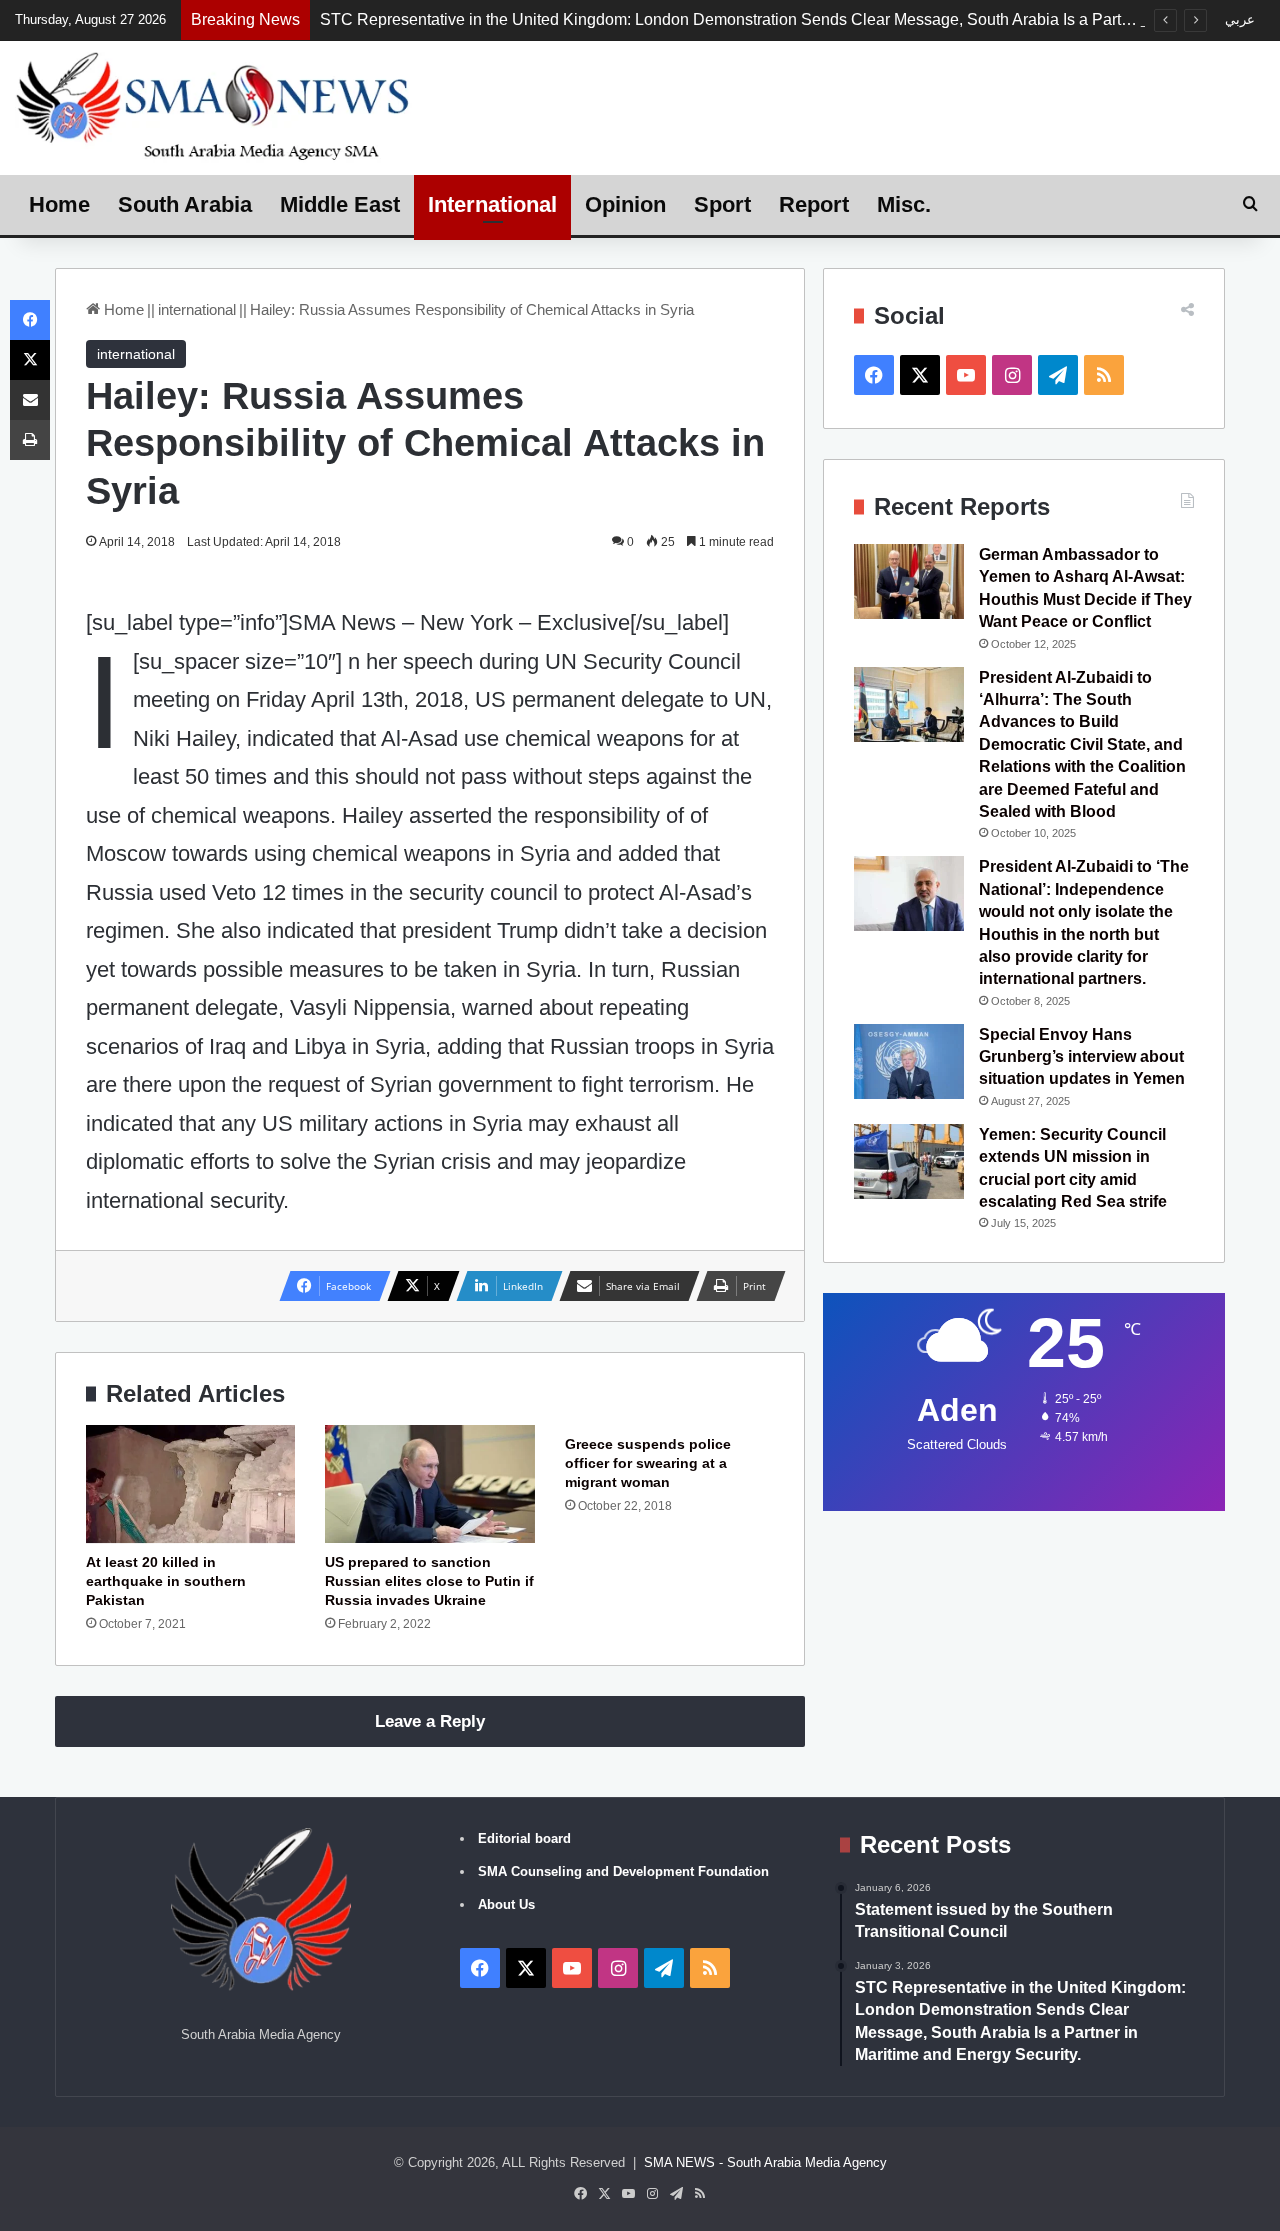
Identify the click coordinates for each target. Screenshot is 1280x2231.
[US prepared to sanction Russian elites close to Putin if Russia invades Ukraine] (429, 1484)
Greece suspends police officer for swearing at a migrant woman (648, 1463)
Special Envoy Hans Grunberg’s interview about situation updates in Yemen (1082, 1057)
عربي (1240, 19)
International (492, 204)
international (197, 309)
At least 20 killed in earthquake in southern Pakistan (166, 1581)
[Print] (30, 440)
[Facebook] (30, 320)
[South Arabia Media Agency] (213, 105)
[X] (30, 360)
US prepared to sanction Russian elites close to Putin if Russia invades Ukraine (429, 1581)
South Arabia (185, 204)
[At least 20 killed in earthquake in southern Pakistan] (190, 1484)
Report (814, 204)
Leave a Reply (430, 1721)
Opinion (625, 204)
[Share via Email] (30, 400)
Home (59, 204)
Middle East (340, 204)
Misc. (904, 204)
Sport (722, 204)
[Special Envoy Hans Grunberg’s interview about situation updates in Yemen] (909, 1061)
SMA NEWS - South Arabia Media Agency (765, 2162)
